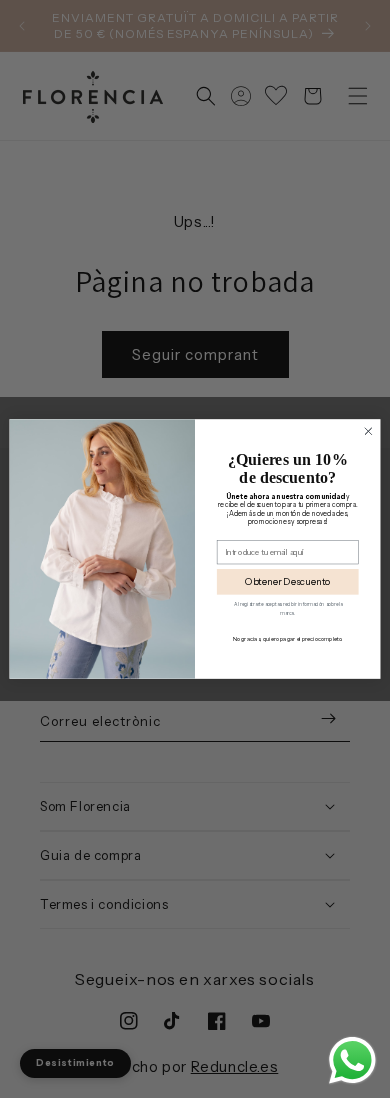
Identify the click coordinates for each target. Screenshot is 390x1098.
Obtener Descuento (288, 584)
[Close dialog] (368, 431)
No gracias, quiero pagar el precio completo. (288, 641)
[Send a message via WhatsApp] (352, 1060)
